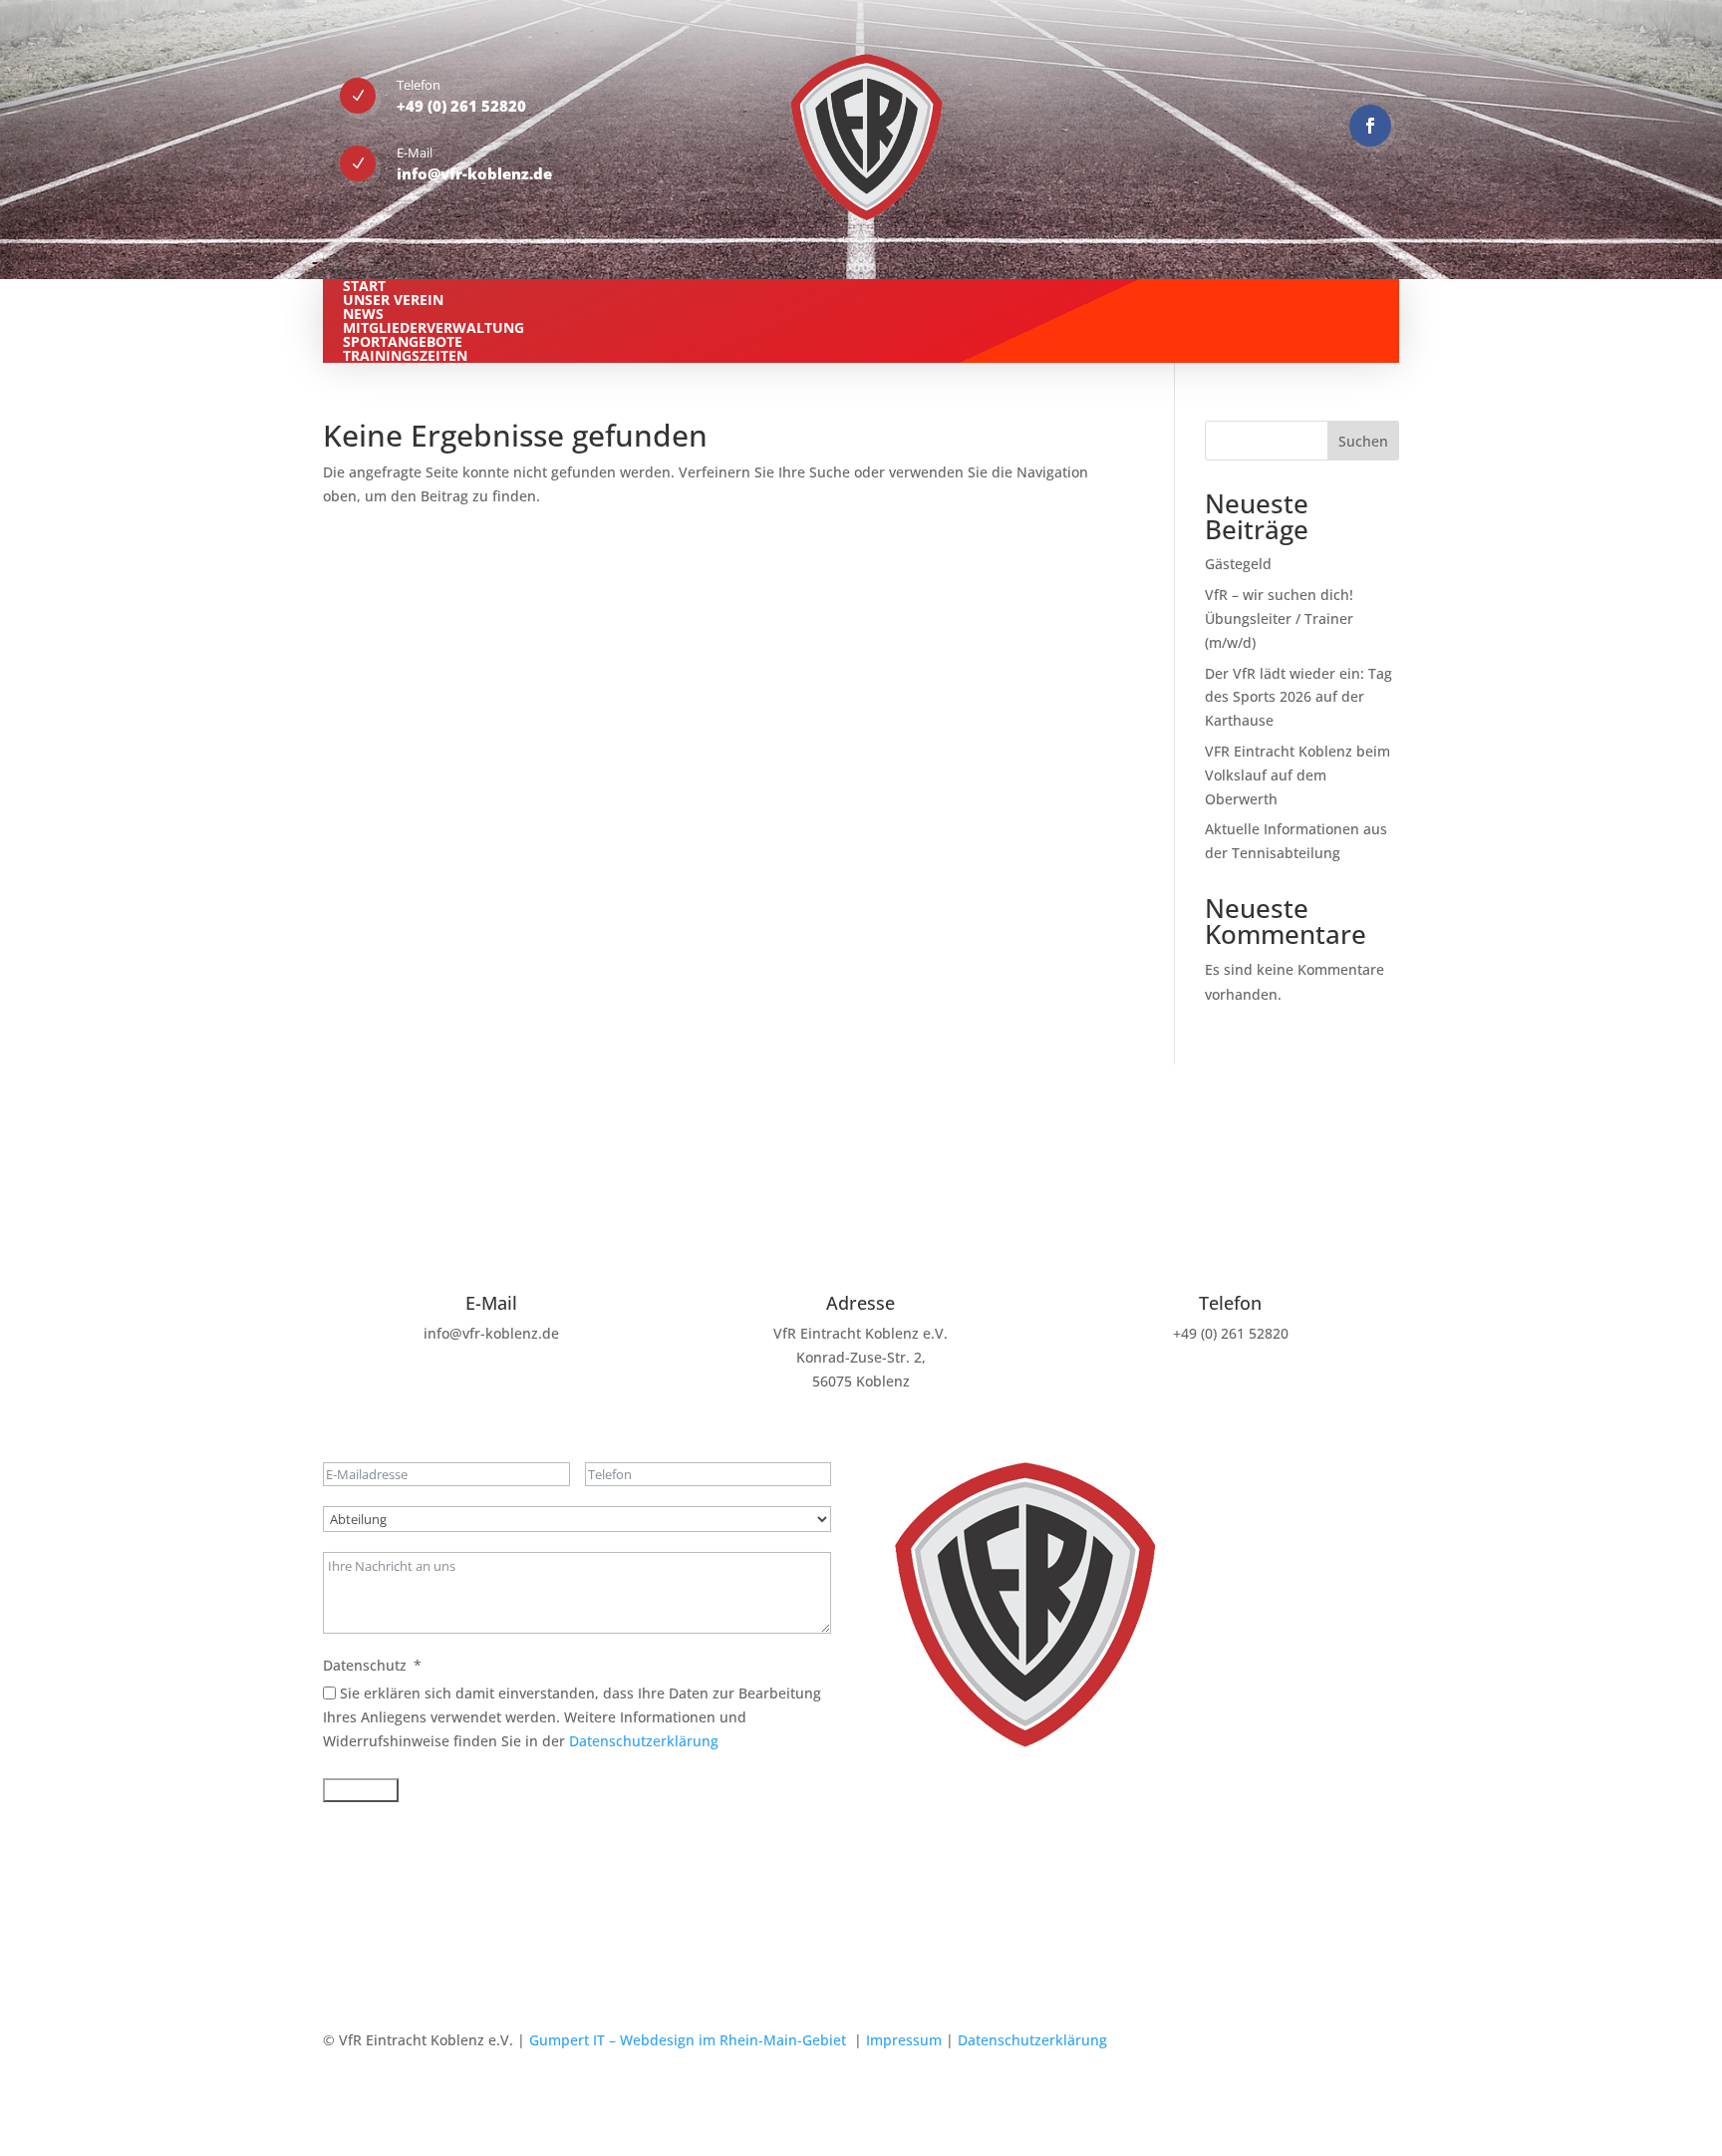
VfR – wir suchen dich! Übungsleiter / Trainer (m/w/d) (1279, 618)
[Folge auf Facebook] (1370, 126)
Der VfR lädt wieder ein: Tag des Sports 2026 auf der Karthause (1298, 697)
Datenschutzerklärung (644, 1741)
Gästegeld (1238, 564)
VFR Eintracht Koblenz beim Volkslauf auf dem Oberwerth (1297, 775)
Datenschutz (365, 1665)
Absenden (361, 1790)
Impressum (904, 2040)
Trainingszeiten (405, 355)
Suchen (1363, 441)
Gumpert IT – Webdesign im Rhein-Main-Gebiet (688, 2040)
